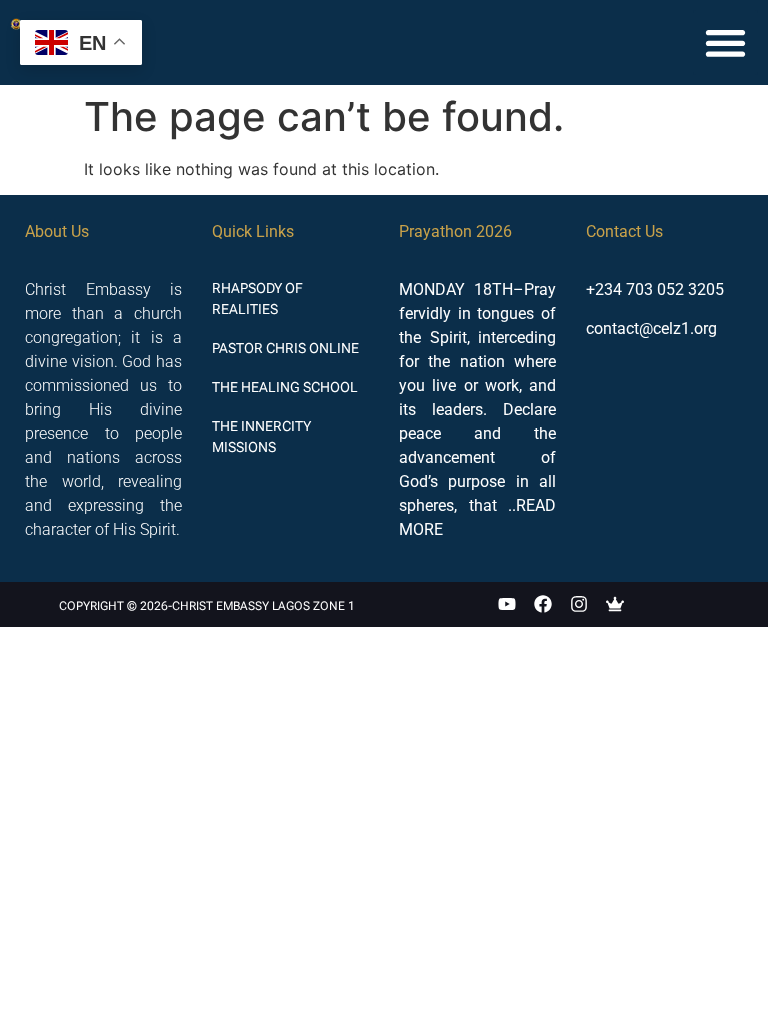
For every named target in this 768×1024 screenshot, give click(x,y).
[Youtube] (506, 604)
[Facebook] (542, 604)
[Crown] (615, 604)
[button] (725, 42)
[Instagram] (579, 604)
